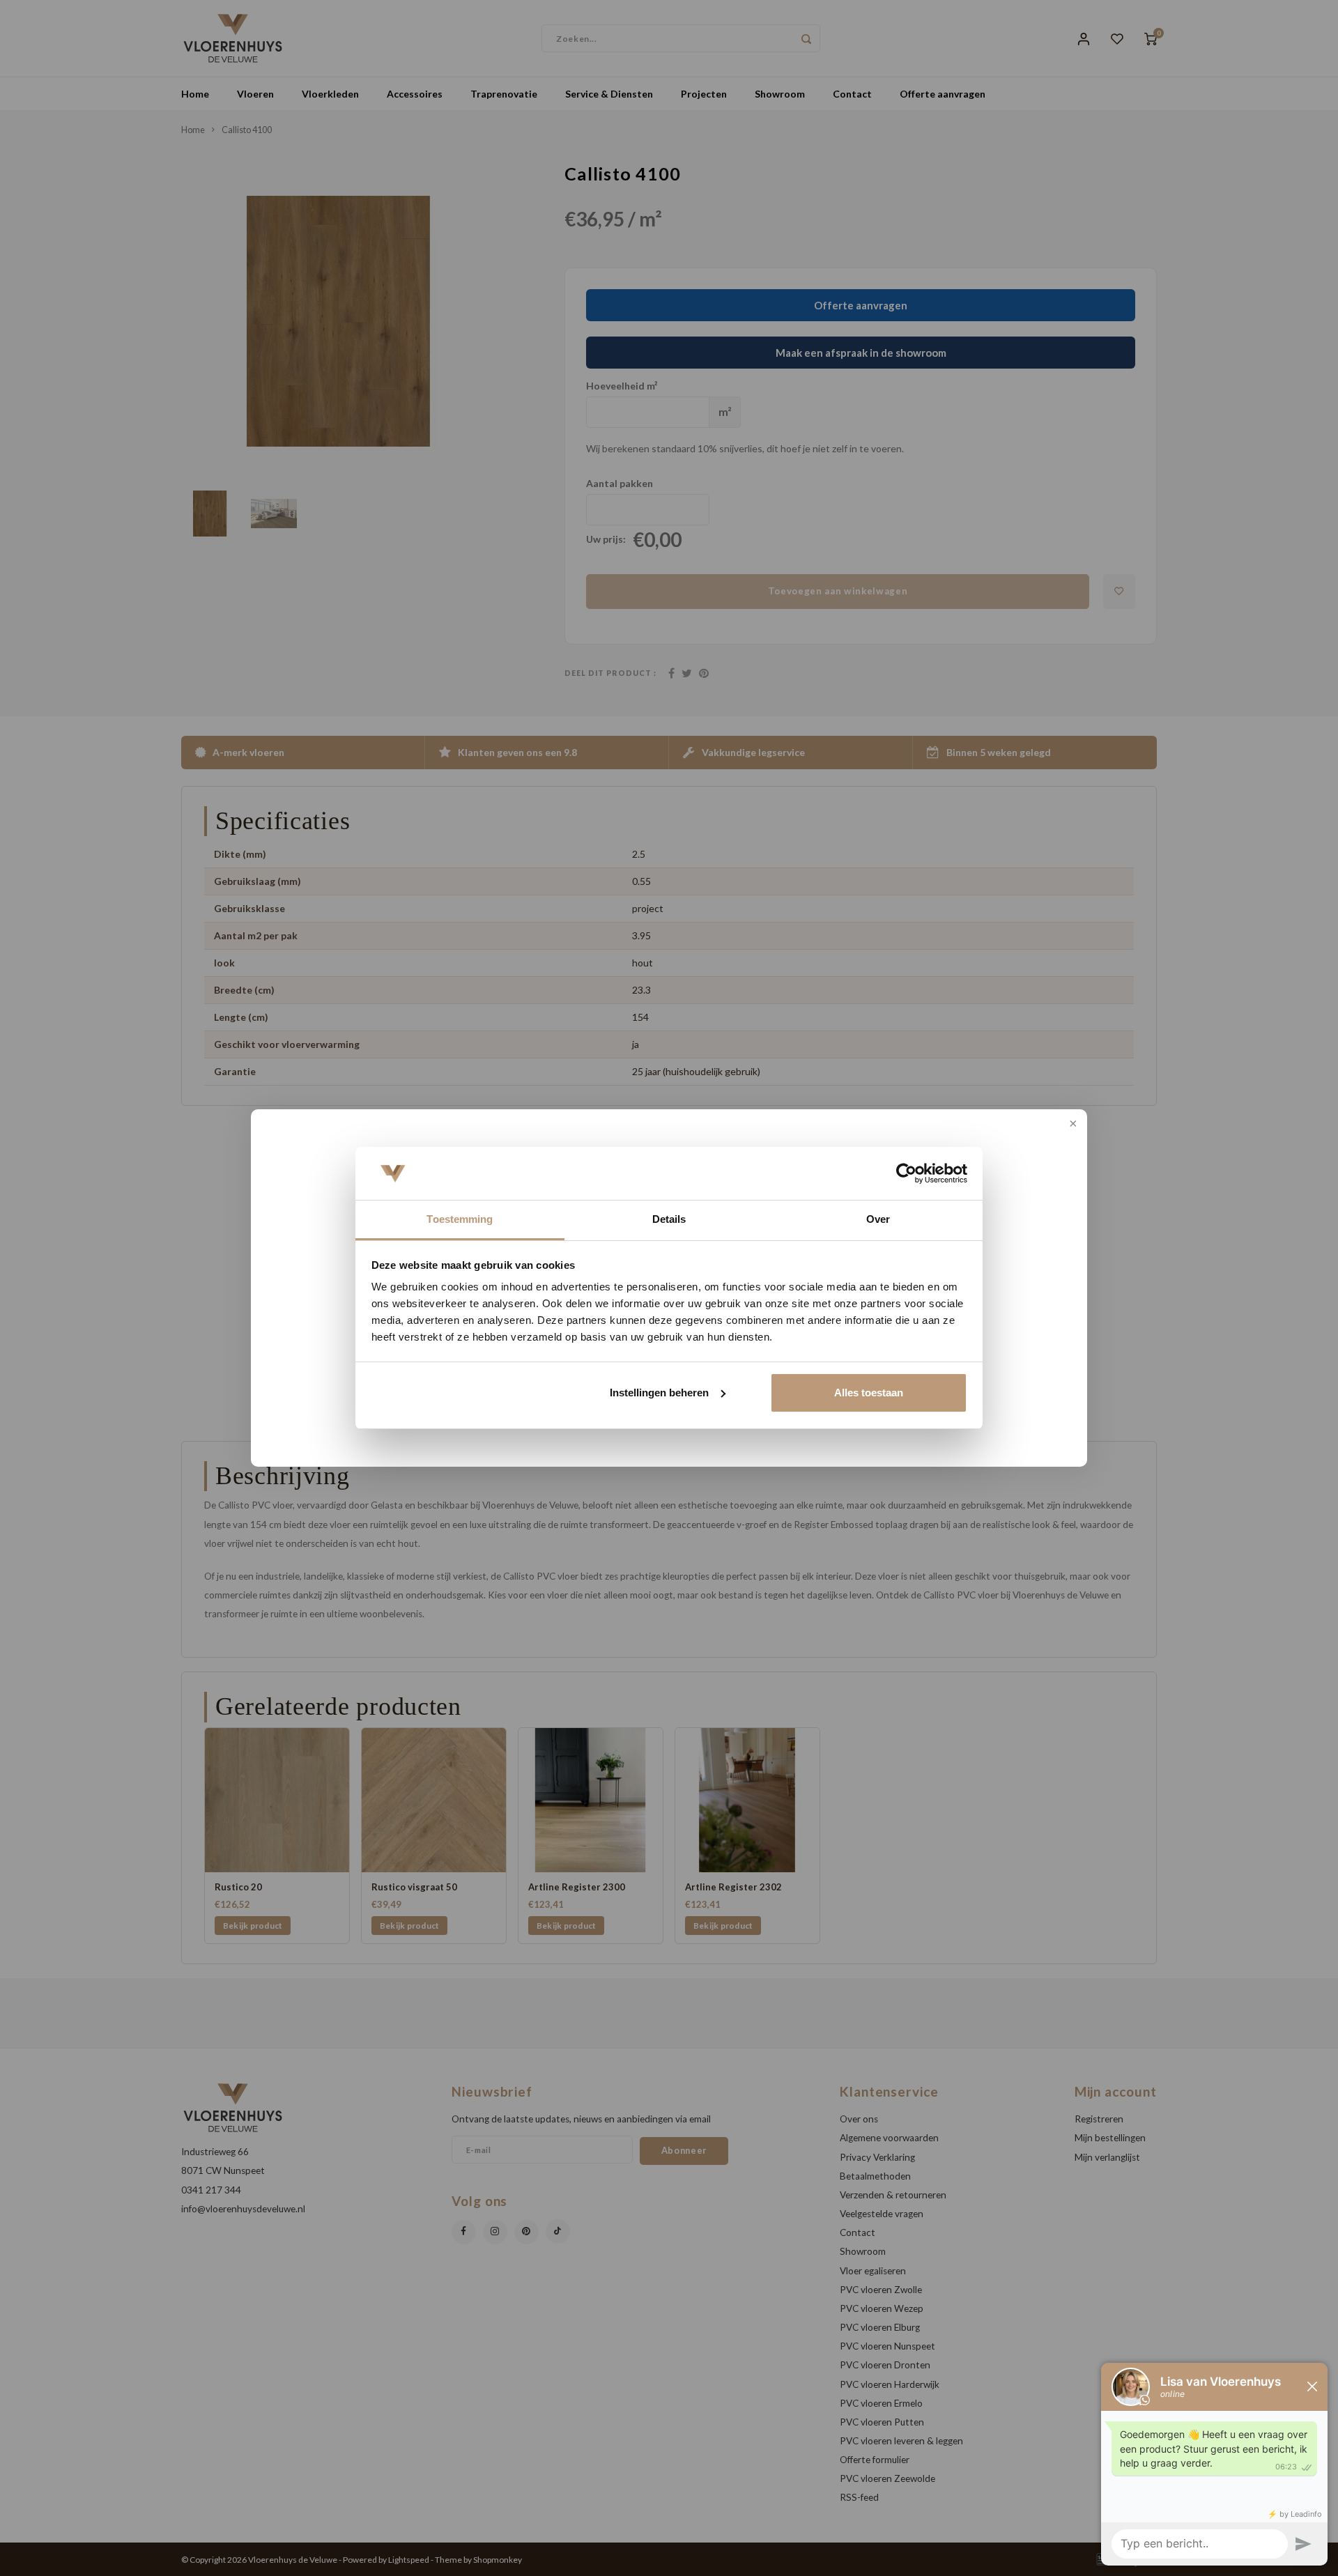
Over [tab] (878, 1219)
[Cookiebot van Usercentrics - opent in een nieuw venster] (906, 1173)
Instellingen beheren (659, 1393)
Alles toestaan (869, 1393)
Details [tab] (669, 1219)
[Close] (1072, 1125)
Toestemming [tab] (460, 1219)
